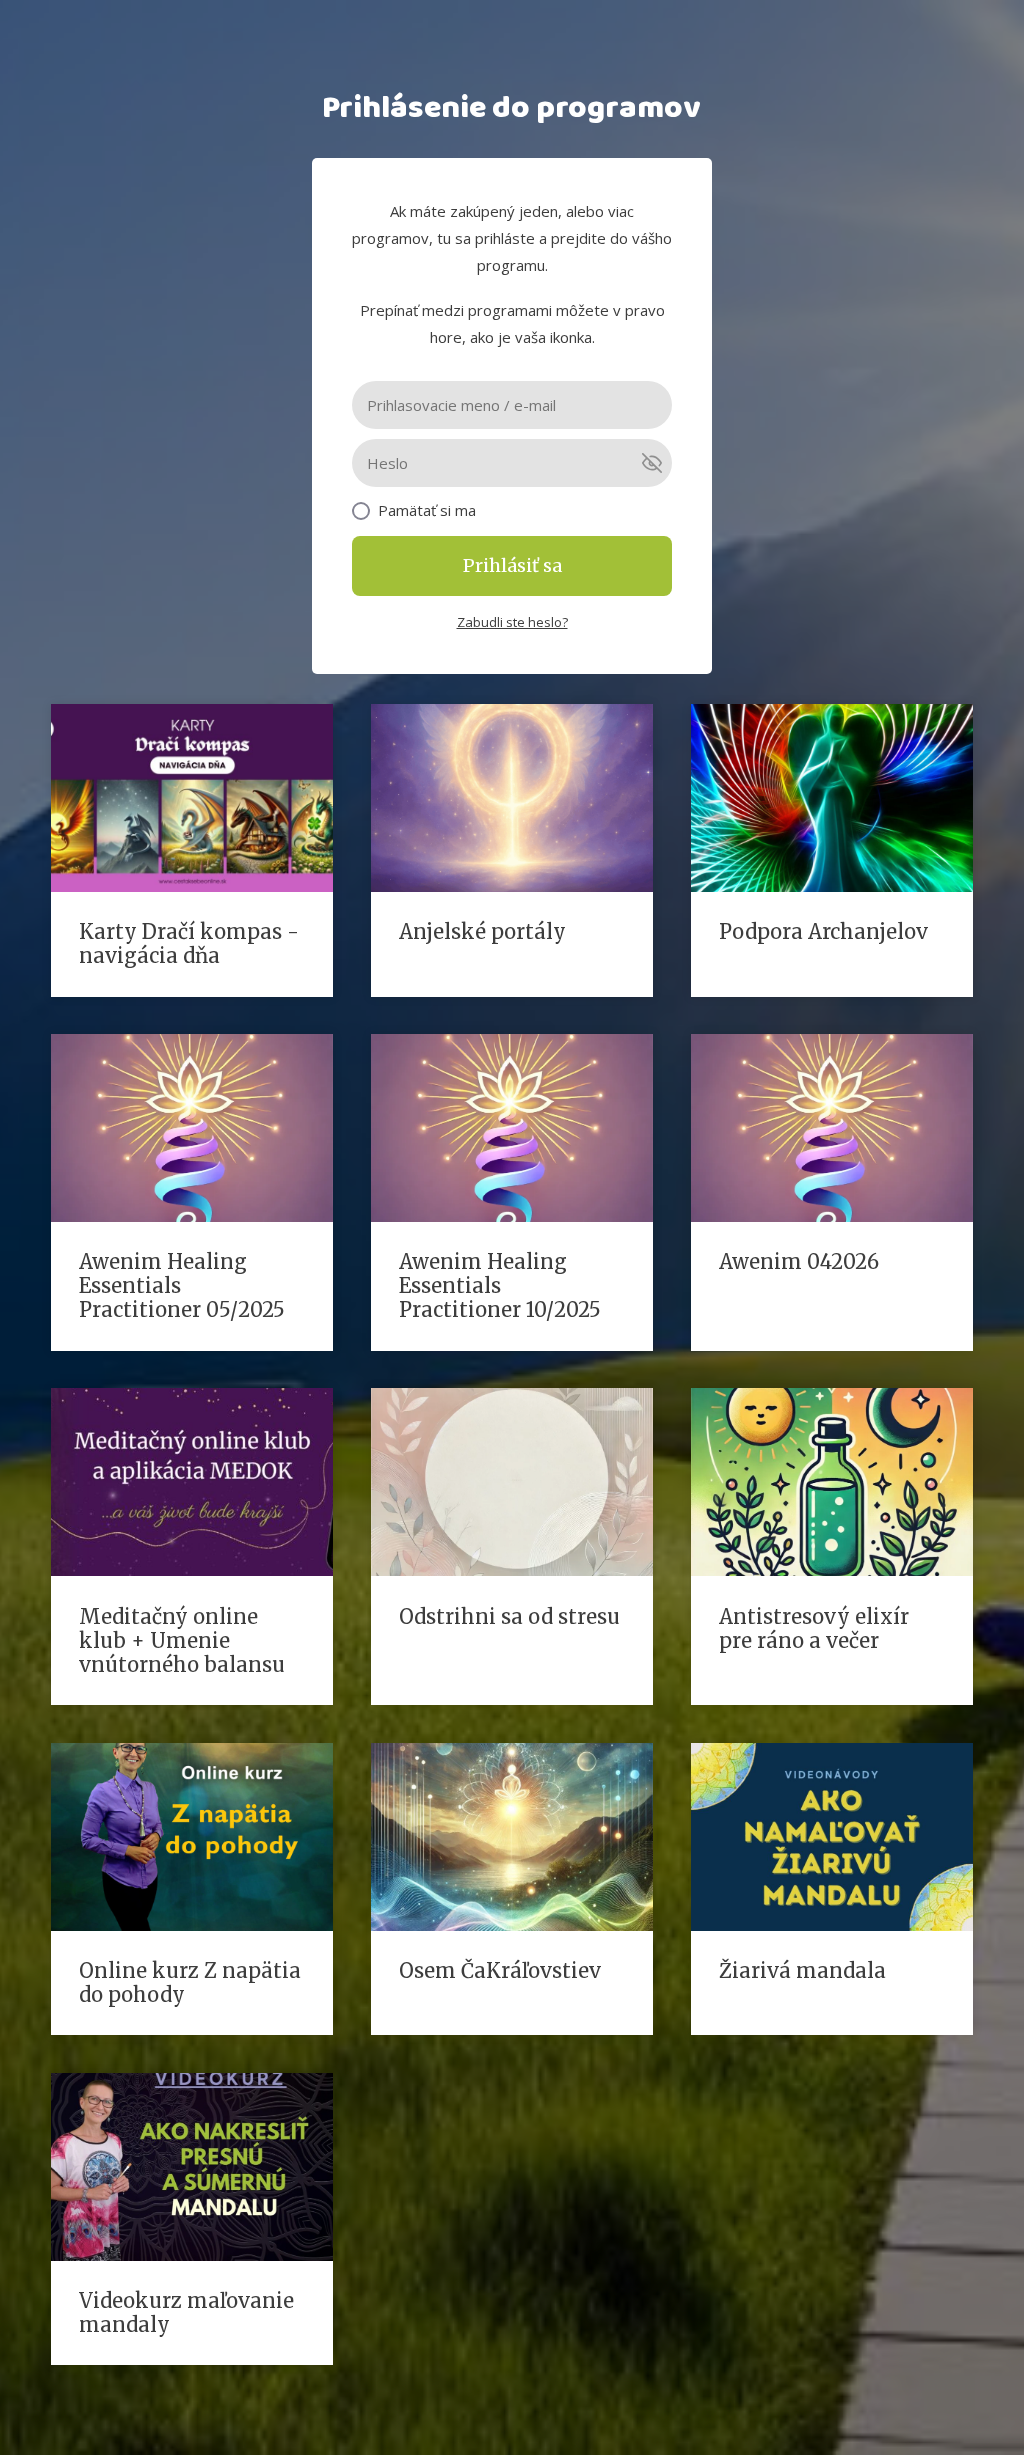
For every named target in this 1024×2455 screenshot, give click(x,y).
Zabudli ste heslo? (512, 622)
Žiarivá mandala (802, 1970)
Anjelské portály (482, 931)
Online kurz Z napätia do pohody (190, 1982)
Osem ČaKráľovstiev (500, 1970)
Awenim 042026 (799, 1261)
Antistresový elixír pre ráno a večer (814, 1628)
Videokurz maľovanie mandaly (186, 2312)
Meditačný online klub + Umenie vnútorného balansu (182, 1640)
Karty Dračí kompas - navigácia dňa (189, 943)
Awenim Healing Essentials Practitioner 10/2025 (500, 1285)
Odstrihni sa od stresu (509, 1616)
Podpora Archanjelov (823, 931)
